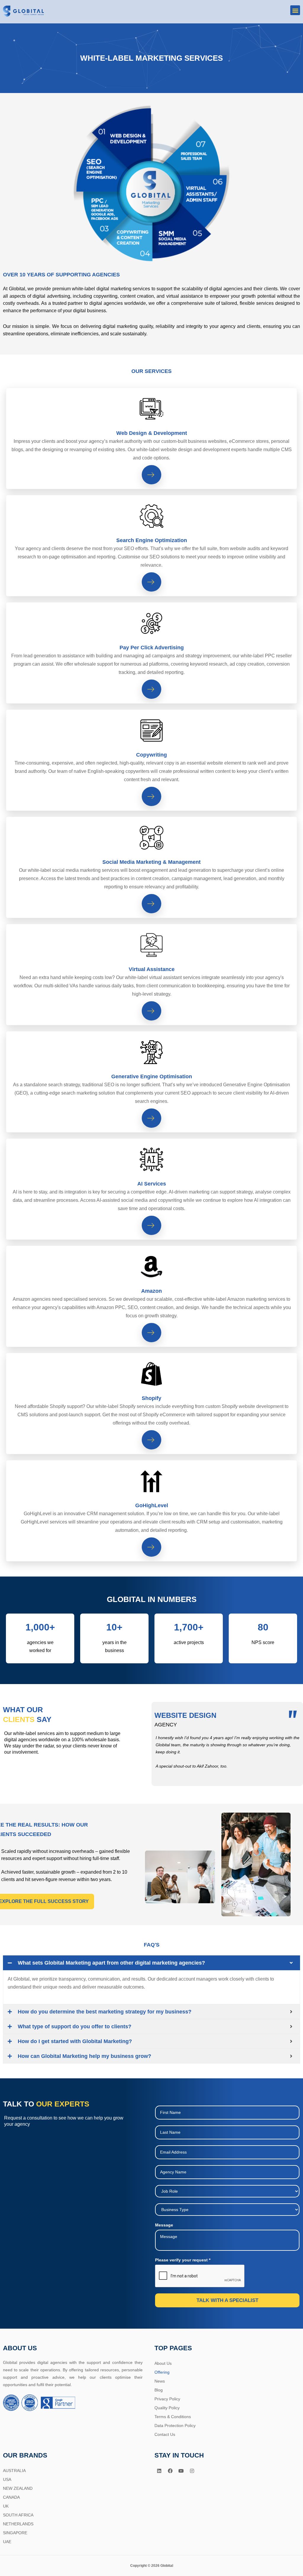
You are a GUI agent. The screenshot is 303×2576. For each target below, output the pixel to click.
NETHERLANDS (18, 2524)
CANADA (11, 2497)
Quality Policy (167, 2408)
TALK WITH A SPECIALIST (227, 2300)
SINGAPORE (15, 2533)
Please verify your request (183, 2260)
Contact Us (165, 2434)
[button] (295, 10)
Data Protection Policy (175, 2426)
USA (7, 2479)
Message (164, 2225)
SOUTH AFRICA (18, 2515)
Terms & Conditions (173, 2417)
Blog (159, 2390)
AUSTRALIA (14, 2471)
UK (6, 2506)
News (160, 2381)
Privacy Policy (167, 2399)
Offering (162, 2372)
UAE (7, 2542)
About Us (163, 2363)
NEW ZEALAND (18, 2488)
